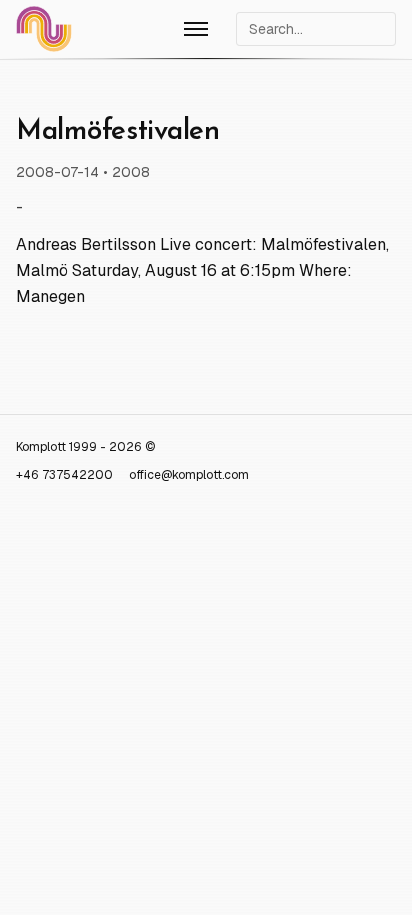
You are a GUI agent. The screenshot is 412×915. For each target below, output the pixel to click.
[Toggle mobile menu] (196, 29)
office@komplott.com (189, 475)
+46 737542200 (64, 475)
